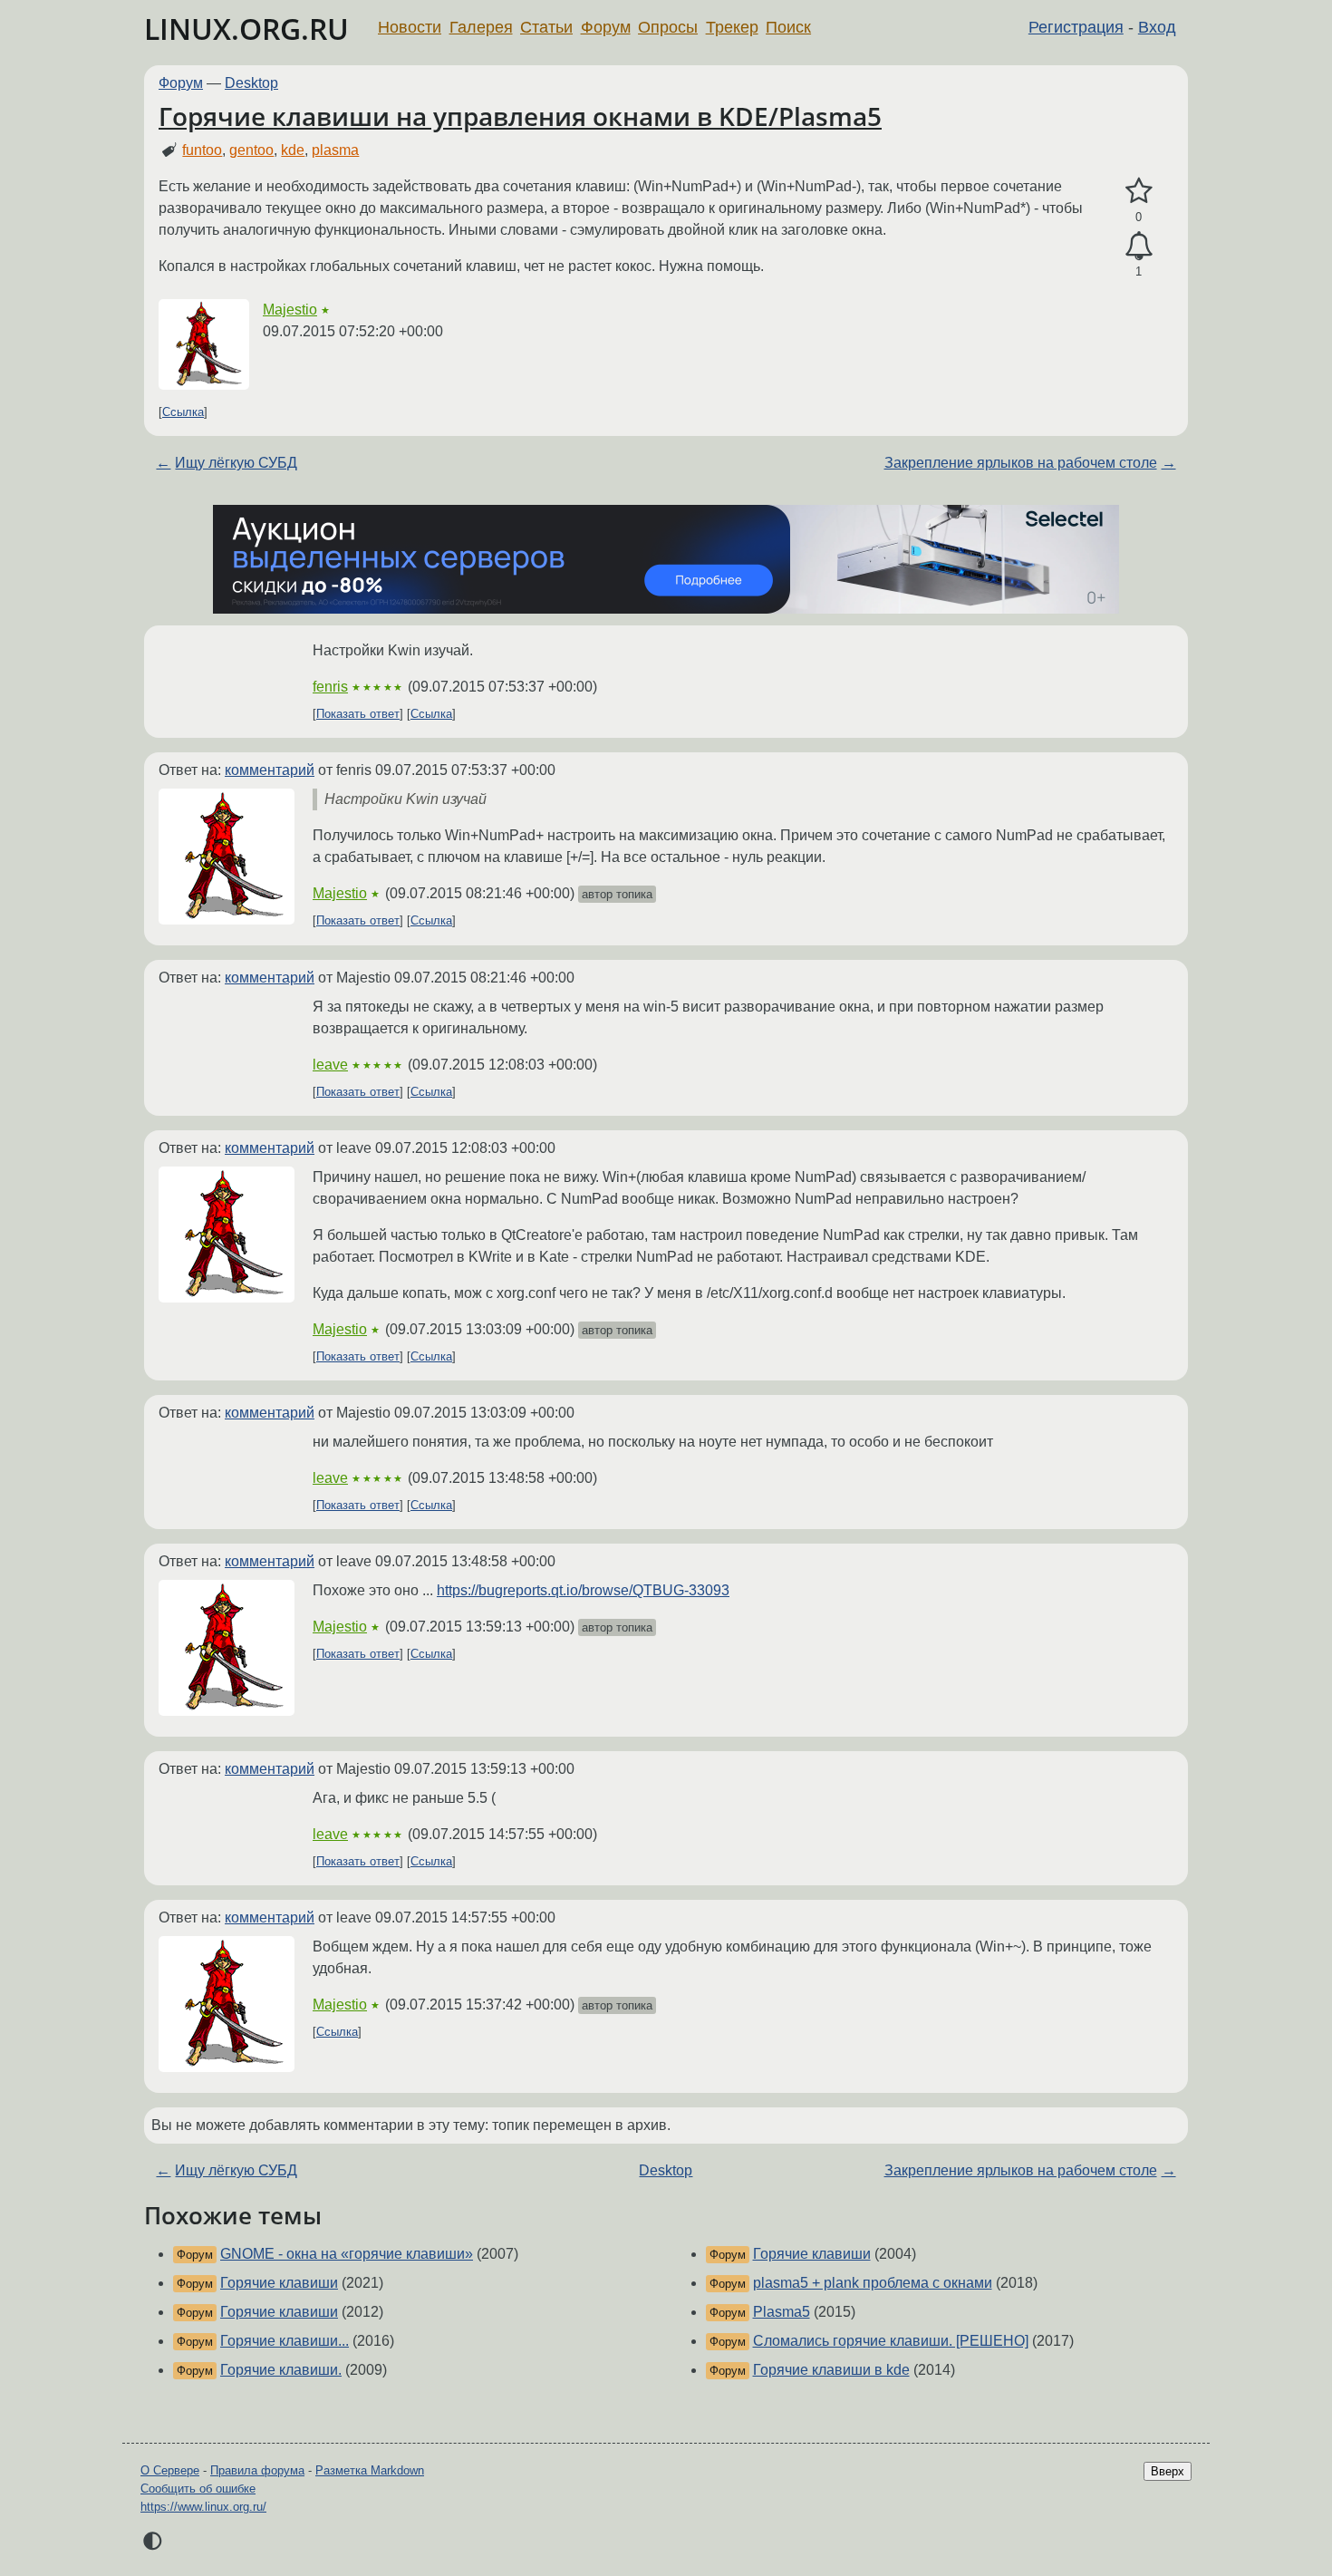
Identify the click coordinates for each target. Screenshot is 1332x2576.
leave (330, 1065)
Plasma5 (782, 2312)
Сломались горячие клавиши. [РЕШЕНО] (891, 2341)
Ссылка (183, 412)
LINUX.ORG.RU (246, 29)
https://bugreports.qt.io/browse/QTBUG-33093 (583, 1590)
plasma (335, 150)
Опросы (668, 27)
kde (293, 150)
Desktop (251, 83)
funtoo (202, 150)
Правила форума (257, 2470)
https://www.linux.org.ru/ (203, 2507)
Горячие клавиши (279, 2283)
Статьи (546, 27)
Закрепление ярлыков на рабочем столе (1021, 463)
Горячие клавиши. (281, 2370)
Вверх (1168, 2471)
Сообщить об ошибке (198, 2489)
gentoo (251, 150)
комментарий (270, 770)
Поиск (788, 27)
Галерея (481, 27)
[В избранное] (1139, 191)
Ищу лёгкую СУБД (236, 463)
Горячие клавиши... (285, 2341)
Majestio (290, 310)
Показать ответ (358, 714)
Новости (410, 27)
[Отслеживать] (1139, 247)
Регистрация (1076, 27)
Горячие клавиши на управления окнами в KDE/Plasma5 (520, 116)
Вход (1157, 27)
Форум (606, 27)
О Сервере (170, 2470)
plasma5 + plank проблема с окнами (873, 2283)
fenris (330, 687)
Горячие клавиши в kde (831, 2370)
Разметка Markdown (370, 2470)
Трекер (732, 27)
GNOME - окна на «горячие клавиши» (347, 2254)
